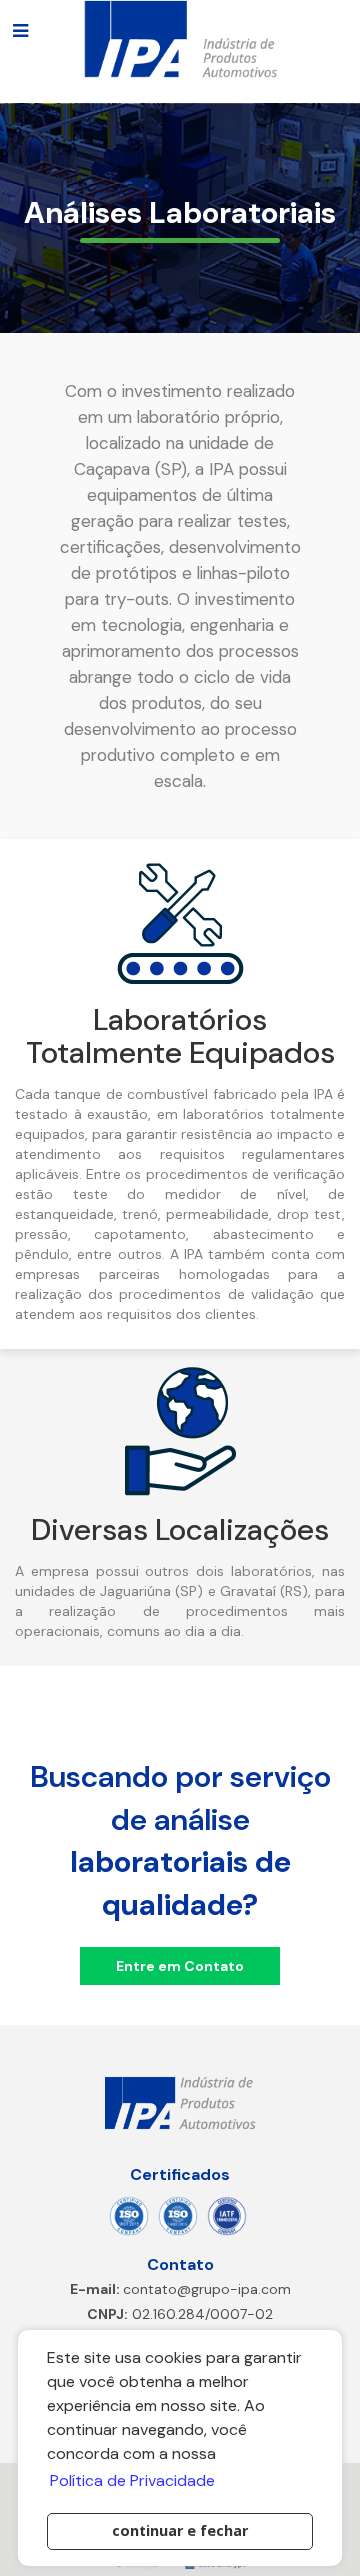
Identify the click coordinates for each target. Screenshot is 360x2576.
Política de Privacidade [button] (132, 2480)
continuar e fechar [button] (180, 2530)
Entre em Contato (180, 1966)
